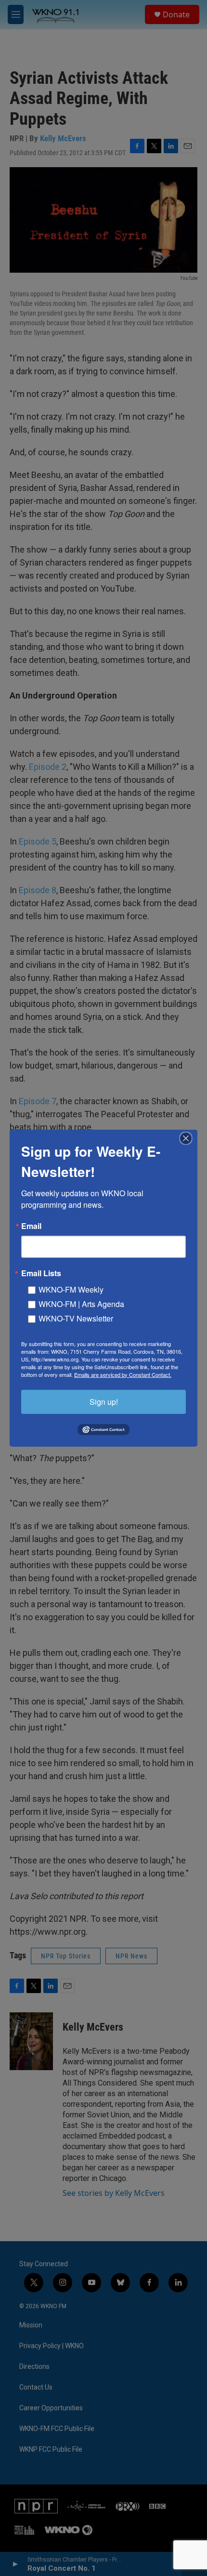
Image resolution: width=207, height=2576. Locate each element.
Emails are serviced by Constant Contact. (123, 1374)
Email (31, 1226)
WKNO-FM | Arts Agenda (81, 1303)
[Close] (189, 1138)
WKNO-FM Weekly (71, 1289)
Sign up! (104, 1401)
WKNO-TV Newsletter (76, 1318)
